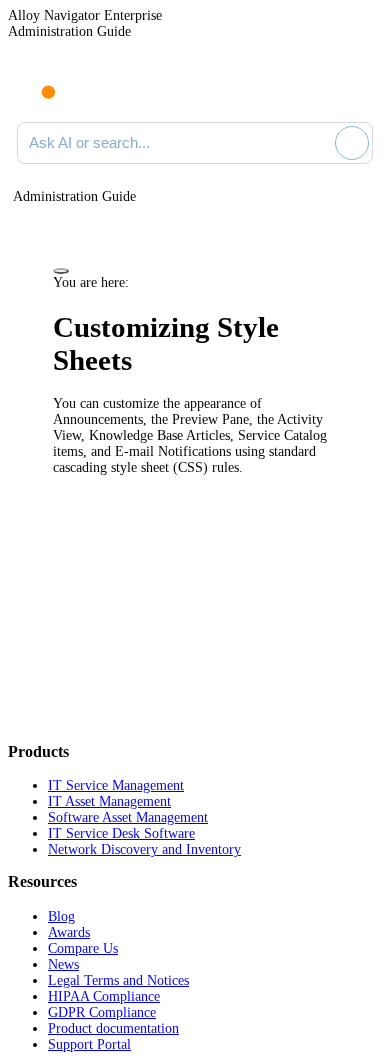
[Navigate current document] (357, 88)
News (63, 964)
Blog (61, 916)
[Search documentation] (316, 143)
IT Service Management (116, 785)
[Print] (61, 271)
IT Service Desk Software (121, 833)
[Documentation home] (99, 88)
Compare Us (83, 948)
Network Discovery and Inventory (144, 849)
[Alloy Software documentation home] (37, 82)
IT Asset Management (109, 801)
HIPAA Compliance (104, 996)
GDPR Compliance (102, 1012)
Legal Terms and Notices (118, 980)
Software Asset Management (128, 817)
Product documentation (113, 1028)
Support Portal (89, 1044)
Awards (69, 932)
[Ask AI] (352, 143)
